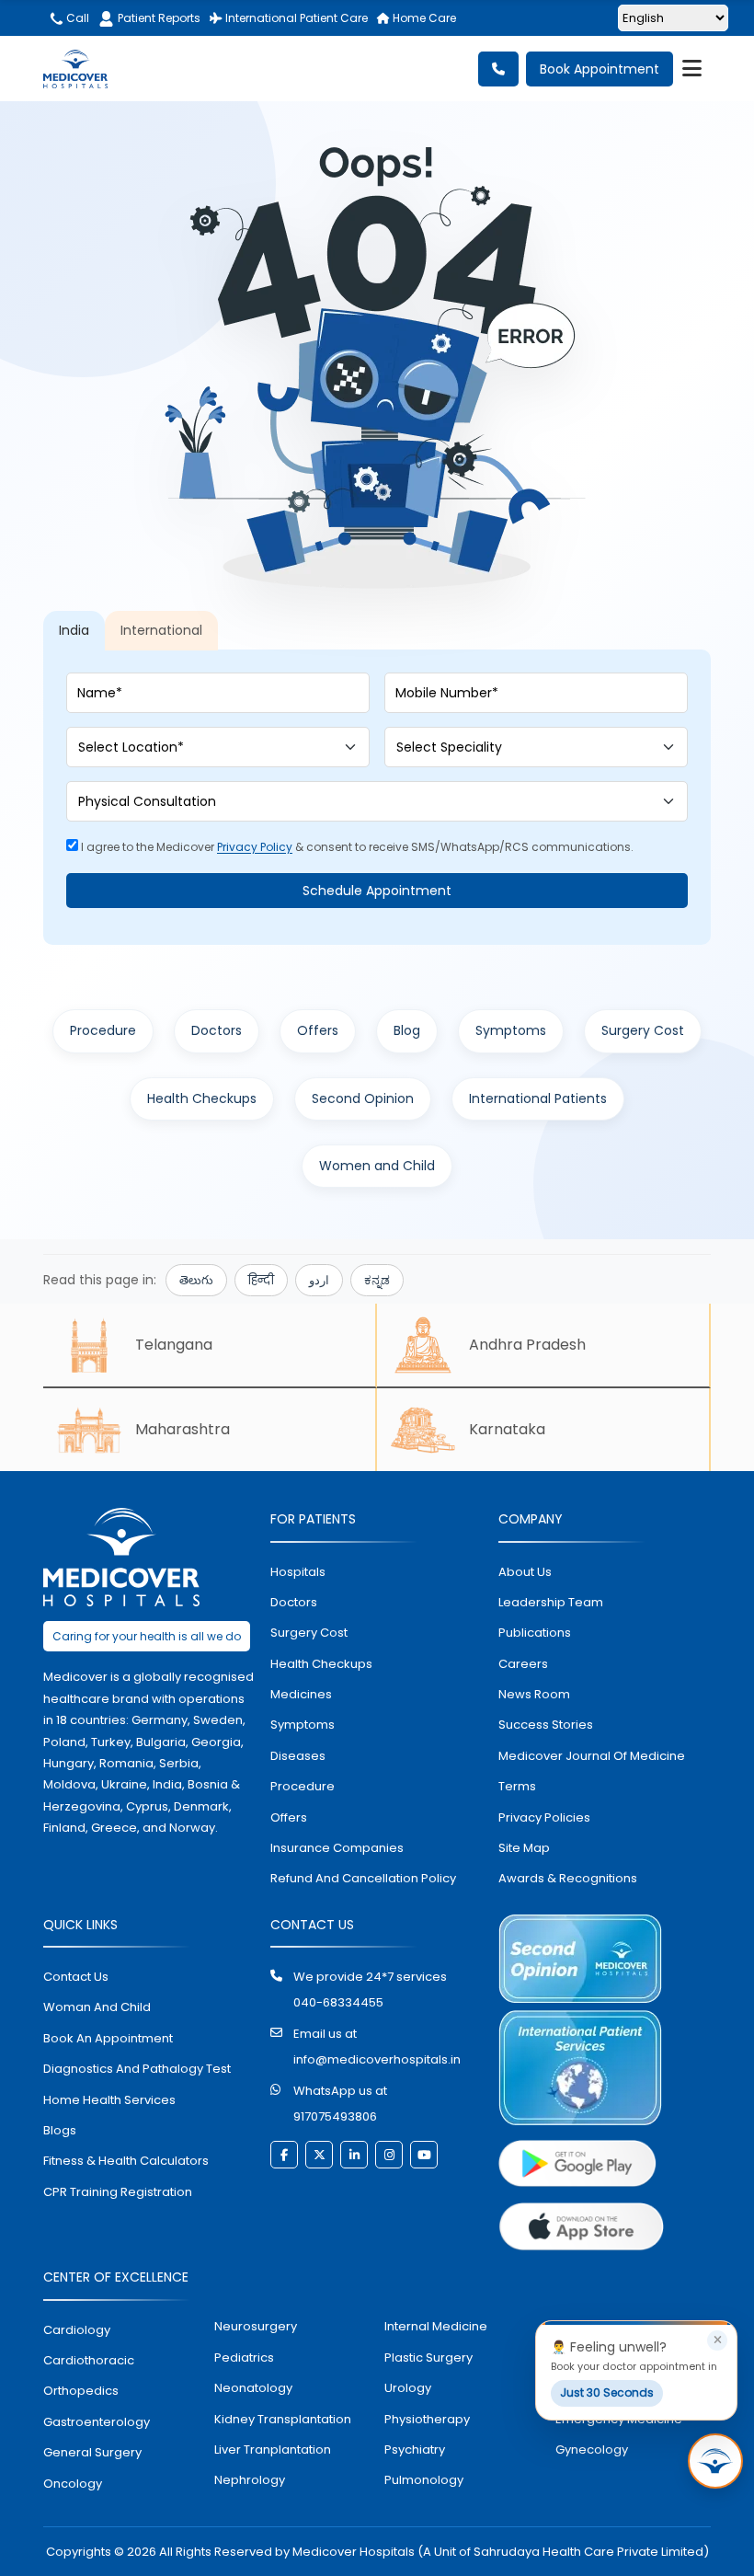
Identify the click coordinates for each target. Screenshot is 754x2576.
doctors (294, 1602)
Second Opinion (363, 1098)
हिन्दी (261, 1280)
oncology (73, 2484)
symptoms (303, 1725)
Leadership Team (551, 1602)
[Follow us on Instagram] (389, 2155)
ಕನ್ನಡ (377, 1280)
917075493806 (335, 2116)
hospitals (298, 1572)
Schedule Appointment (377, 891)
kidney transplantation (283, 2419)
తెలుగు (196, 1280)
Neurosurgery (256, 2326)
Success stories (546, 1725)
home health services (109, 2100)
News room (534, 1694)
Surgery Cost (643, 1030)
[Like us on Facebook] (284, 2155)
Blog (407, 1030)
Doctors (217, 1030)
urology (408, 2388)
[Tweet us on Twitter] (319, 2155)
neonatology (253, 2388)
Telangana (174, 1345)
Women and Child (377, 1166)
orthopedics (81, 2391)
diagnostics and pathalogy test (137, 2069)
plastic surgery (428, 2357)
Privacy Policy (255, 847)
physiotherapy (427, 2419)
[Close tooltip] (717, 2340)
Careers (523, 1664)
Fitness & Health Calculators (126, 2161)
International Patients (538, 1098)
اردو (319, 1280)
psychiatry (415, 2449)
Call (76, 18)
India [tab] (74, 630)
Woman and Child (97, 2007)
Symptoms (511, 1030)
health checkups (321, 1664)
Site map (524, 1848)
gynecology (592, 2449)
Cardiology (77, 2330)
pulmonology (424, 2480)
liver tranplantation (273, 2449)
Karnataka (507, 1429)
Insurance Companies (337, 1848)
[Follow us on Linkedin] (354, 2155)
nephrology (250, 2480)
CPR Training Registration (118, 2192)
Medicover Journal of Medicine (592, 1756)
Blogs (60, 2130)
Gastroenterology (97, 2422)
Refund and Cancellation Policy (363, 1878)
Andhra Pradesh (527, 1345)
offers (289, 1817)
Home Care (423, 18)
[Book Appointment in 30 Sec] (715, 2461)
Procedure (103, 1030)
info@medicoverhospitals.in (377, 2059)
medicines (301, 1694)
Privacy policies (544, 1817)
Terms (517, 1786)
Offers (318, 1030)
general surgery (92, 2452)
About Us (525, 1572)
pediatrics (244, 2357)
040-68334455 (338, 2002)
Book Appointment (600, 69)
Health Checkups (202, 1098)
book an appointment (108, 2038)
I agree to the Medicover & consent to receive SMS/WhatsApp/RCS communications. (356, 847)
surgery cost (309, 1633)
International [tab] (161, 630)
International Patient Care (295, 18)
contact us (76, 1977)
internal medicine (436, 2326)
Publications (535, 1633)
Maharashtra (183, 1429)
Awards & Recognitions (568, 1878)
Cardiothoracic (89, 2360)
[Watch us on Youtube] (424, 2155)
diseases (298, 1756)
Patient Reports (159, 18)
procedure (303, 1786)
